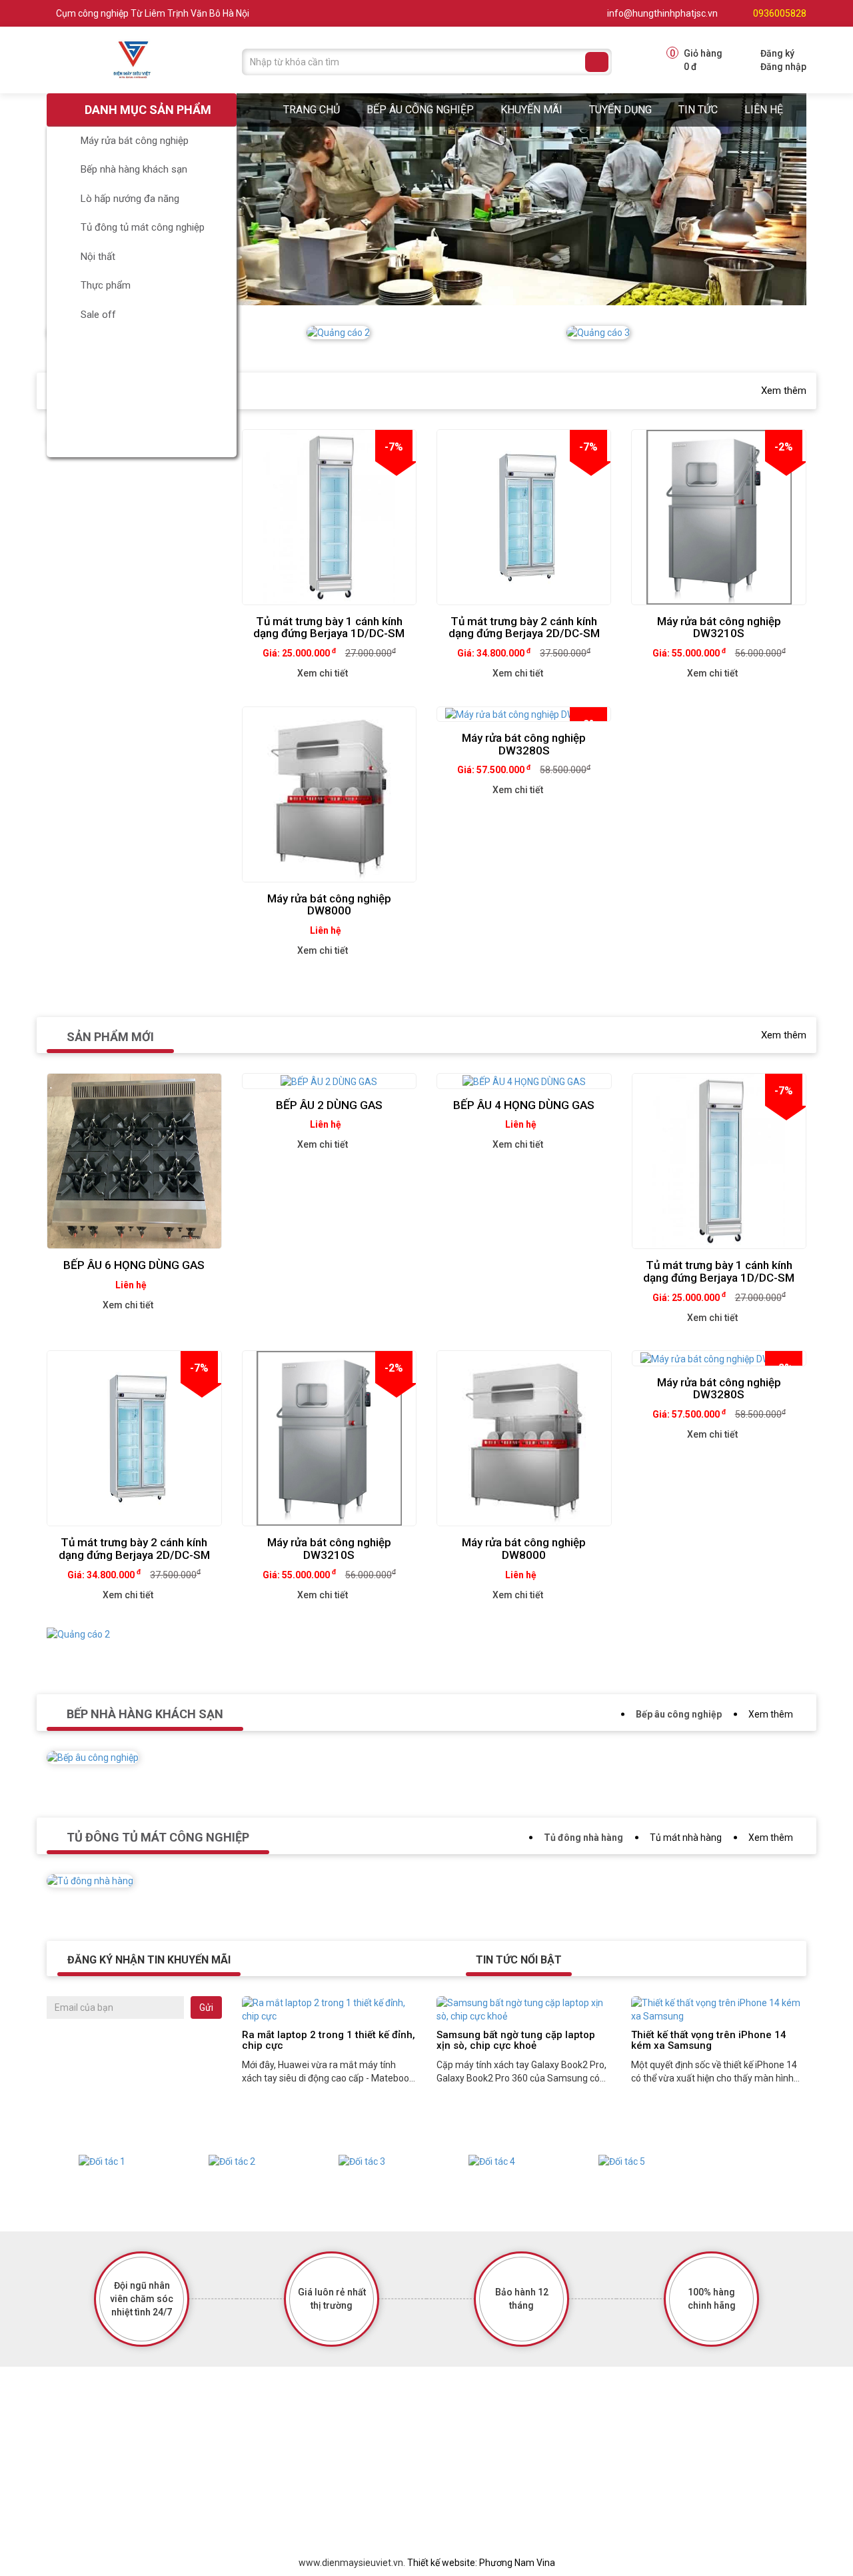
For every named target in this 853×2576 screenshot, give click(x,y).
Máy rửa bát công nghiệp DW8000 (329, 905)
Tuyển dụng (620, 110)
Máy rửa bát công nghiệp (135, 141)
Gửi (206, 2007)
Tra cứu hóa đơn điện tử (357, 2453)
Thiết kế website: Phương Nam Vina (481, 2563)
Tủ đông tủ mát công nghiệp (143, 227)
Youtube (497, 2494)
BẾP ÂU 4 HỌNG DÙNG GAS (524, 1105)
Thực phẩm (106, 285)
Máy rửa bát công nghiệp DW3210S (719, 628)
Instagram (501, 2515)
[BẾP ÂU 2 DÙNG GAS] (330, 1081)
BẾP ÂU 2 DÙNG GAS (329, 1105)
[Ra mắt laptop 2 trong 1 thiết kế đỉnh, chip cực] (329, 2009)
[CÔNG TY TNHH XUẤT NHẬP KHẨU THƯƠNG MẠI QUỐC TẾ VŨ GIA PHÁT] (134, 59)
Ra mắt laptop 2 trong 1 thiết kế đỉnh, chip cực (329, 2040)
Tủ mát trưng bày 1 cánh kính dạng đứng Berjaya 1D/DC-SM (329, 628)
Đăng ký (777, 53)
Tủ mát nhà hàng (686, 1838)
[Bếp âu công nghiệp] (93, 1767)
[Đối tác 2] (232, 2161)
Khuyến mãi (531, 110)
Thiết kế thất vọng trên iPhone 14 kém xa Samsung (709, 2040)
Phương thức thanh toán (357, 2515)
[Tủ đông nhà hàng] (90, 1890)
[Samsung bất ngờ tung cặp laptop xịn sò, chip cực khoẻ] (524, 2009)
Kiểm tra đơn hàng (345, 2473)
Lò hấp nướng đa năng (130, 199)
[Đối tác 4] (491, 2161)
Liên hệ (764, 110)
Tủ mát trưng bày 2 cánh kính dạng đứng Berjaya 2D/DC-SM (524, 628)
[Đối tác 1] (102, 2161)
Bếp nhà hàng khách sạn (134, 169)
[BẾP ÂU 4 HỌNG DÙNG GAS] (524, 1081)
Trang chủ (312, 110)
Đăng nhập (783, 67)
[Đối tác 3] (362, 2161)
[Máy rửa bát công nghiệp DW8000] (329, 794)
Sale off (98, 315)
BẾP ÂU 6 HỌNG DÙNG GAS (134, 1265)
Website (496, 2473)
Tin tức (698, 110)
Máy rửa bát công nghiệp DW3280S (524, 744)
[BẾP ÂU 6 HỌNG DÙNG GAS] (134, 1161)
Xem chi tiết (323, 673)
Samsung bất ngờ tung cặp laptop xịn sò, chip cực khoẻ (516, 2040)
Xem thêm (784, 391)
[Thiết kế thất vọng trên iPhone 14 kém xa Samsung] (718, 2009)
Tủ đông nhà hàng (583, 1838)
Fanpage (498, 2453)
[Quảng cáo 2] (78, 1644)
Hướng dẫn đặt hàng (349, 2494)
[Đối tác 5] (621, 2161)
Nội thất (98, 257)
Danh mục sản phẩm (147, 110)
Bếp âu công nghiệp (420, 110)
